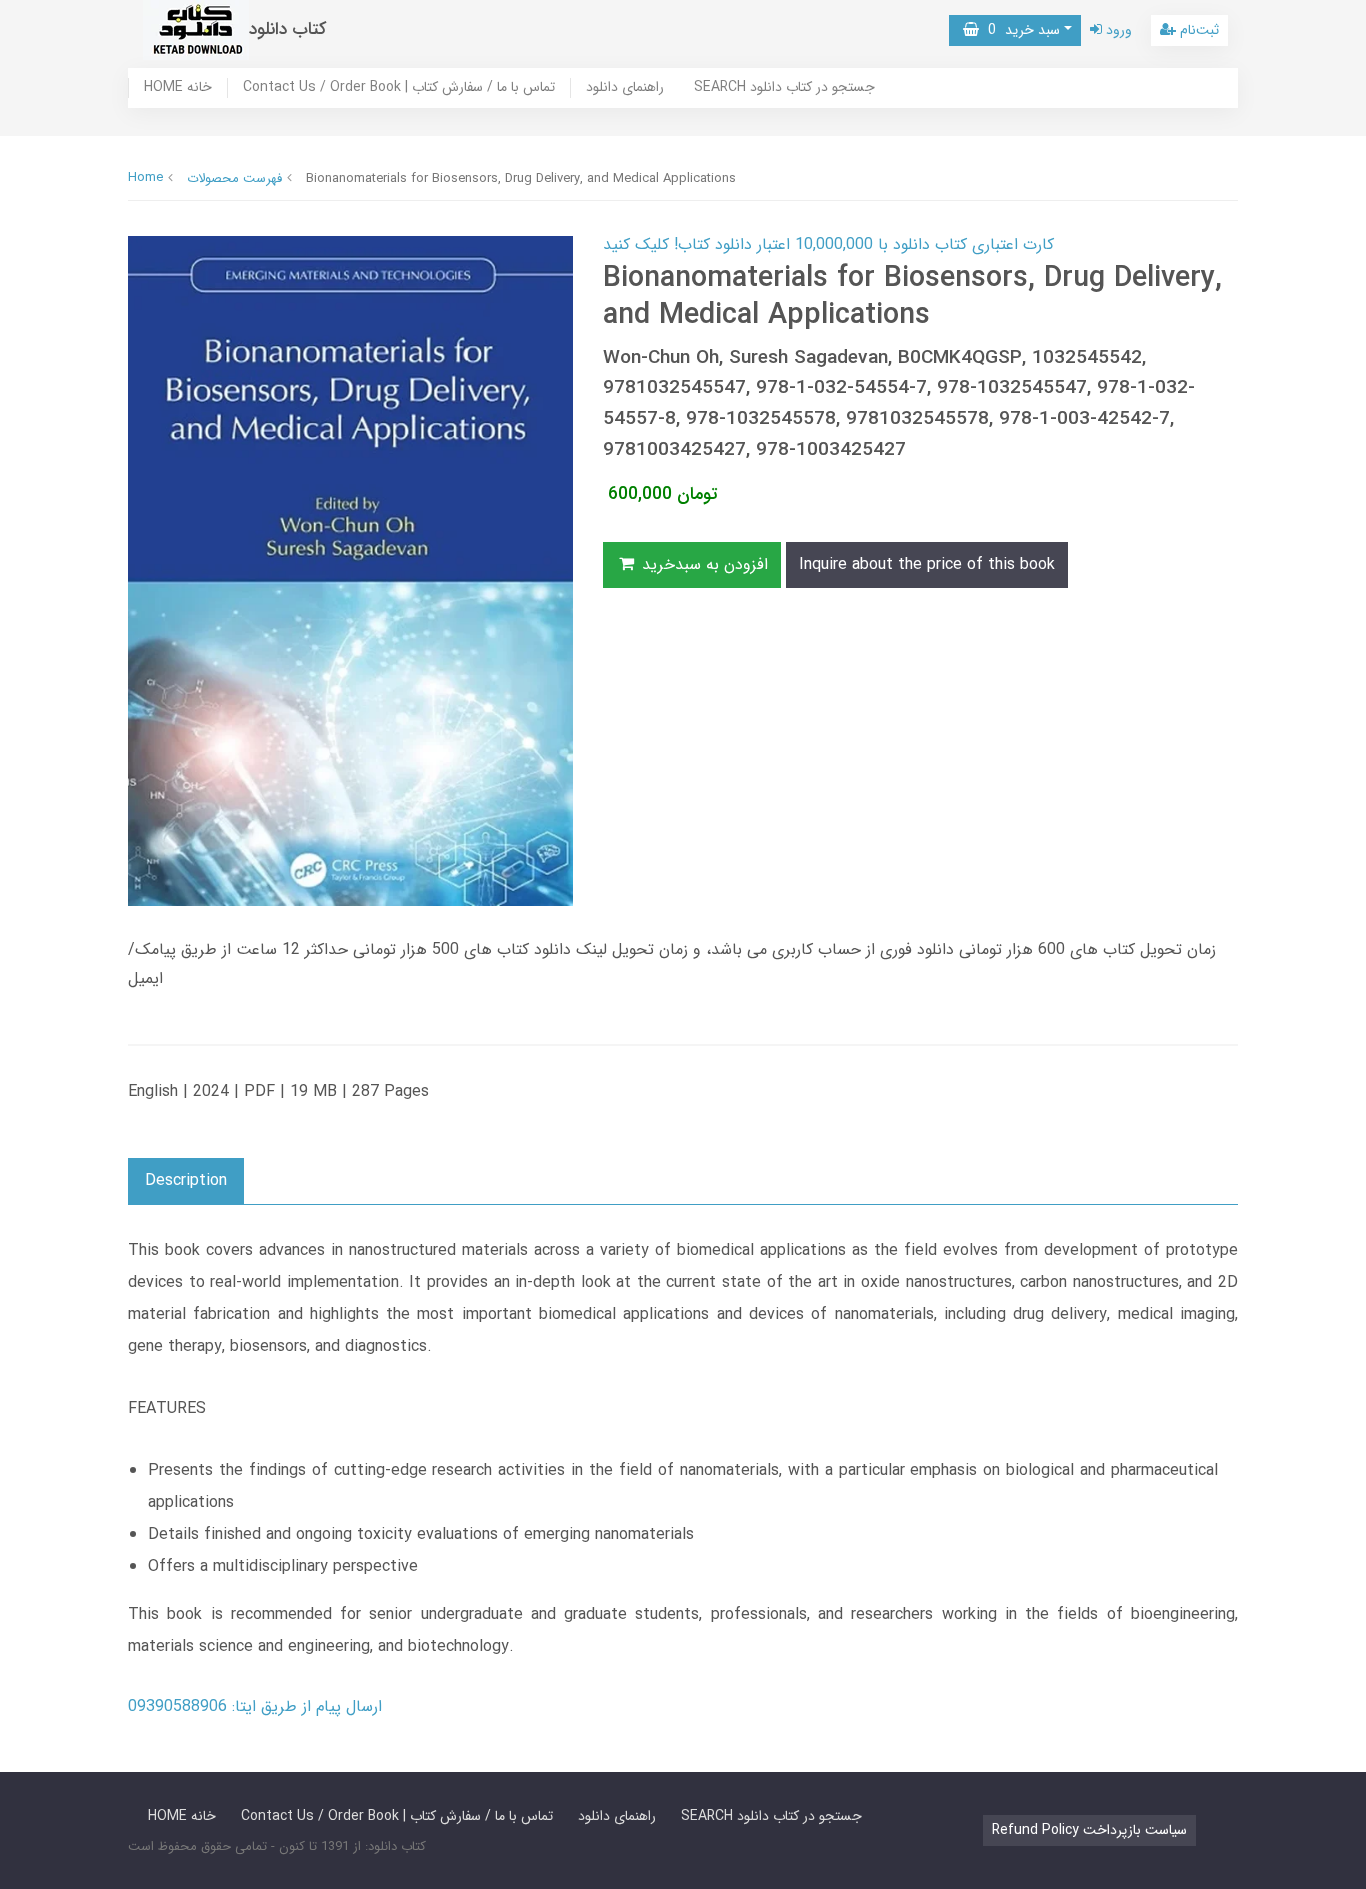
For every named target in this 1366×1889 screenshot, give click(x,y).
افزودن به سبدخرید (702, 564)
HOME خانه (178, 88)
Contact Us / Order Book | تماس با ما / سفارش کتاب (399, 88)
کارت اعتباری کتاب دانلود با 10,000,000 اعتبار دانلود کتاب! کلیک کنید (828, 244)
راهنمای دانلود (625, 88)
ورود (1117, 30)
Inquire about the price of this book (927, 564)
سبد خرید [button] (1019, 30)
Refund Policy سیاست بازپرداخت (1089, 1830)
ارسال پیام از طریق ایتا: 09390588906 (255, 1706)
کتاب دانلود (288, 29)
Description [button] (186, 1180)
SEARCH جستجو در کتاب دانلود (784, 88)
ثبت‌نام (1197, 30)
